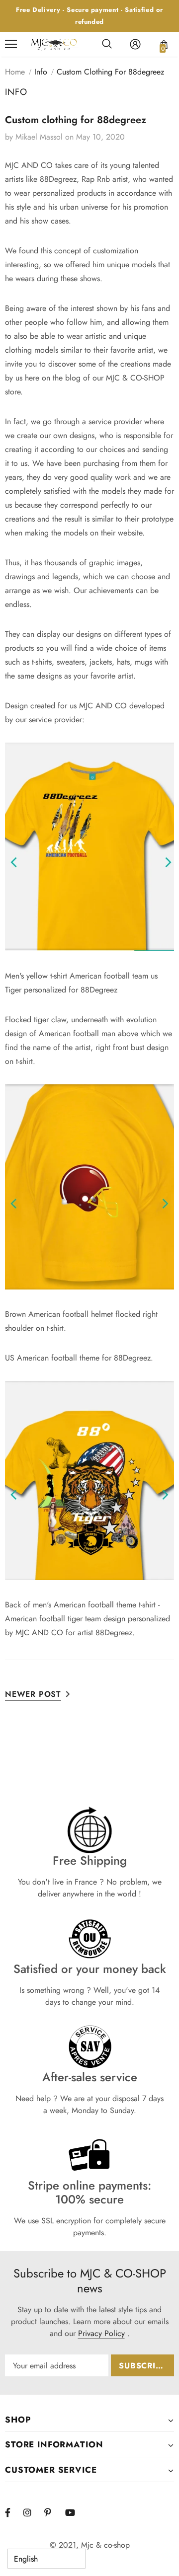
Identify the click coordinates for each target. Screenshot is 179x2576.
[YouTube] (74, 2513)
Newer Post (33, 1694)
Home (15, 72)
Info (41, 72)
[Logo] (54, 44)
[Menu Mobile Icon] (11, 44)
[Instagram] (32, 2513)
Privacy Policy (101, 2333)
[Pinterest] (53, 2513)
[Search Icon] (107, 44)
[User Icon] (135, 44)
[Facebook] (14, 2513)
